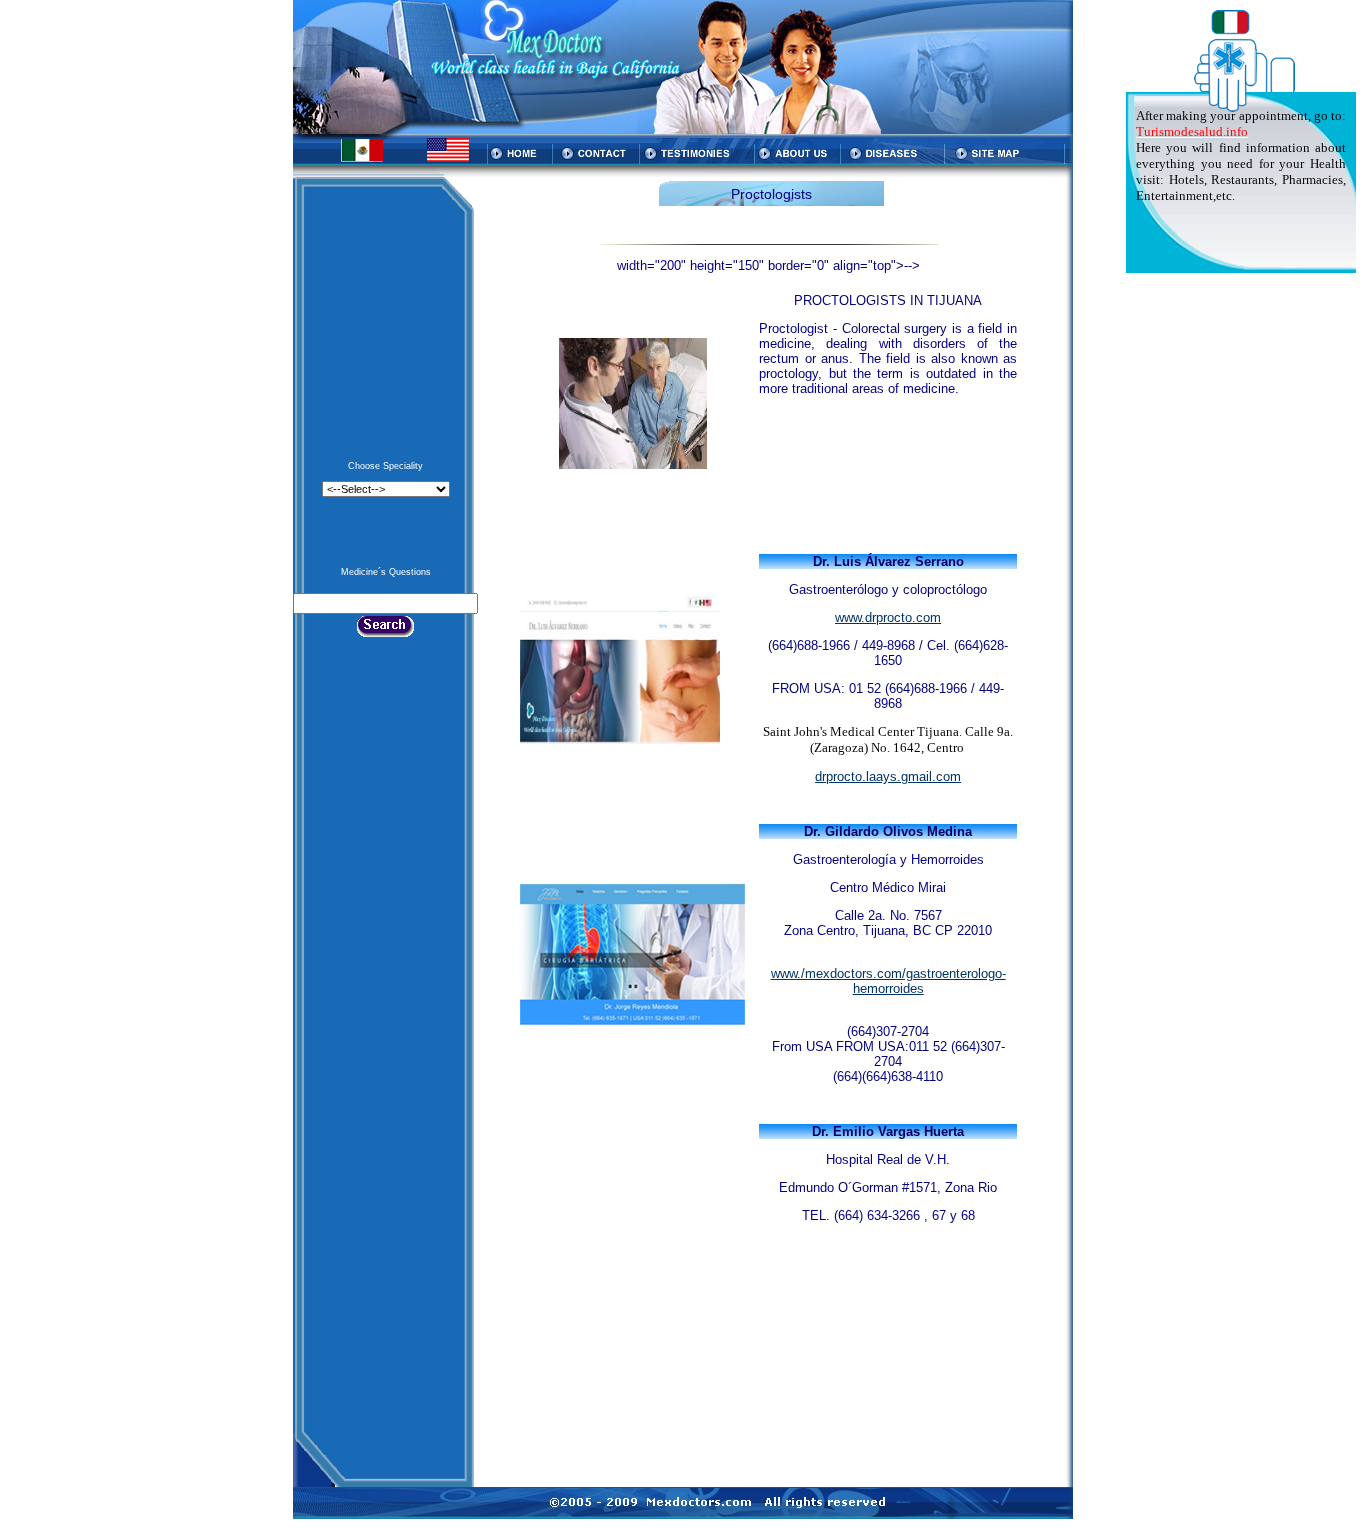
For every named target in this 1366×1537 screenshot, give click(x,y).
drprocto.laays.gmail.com (888, 776)
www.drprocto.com (888, 617)
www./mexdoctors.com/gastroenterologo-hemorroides (888, 981)
